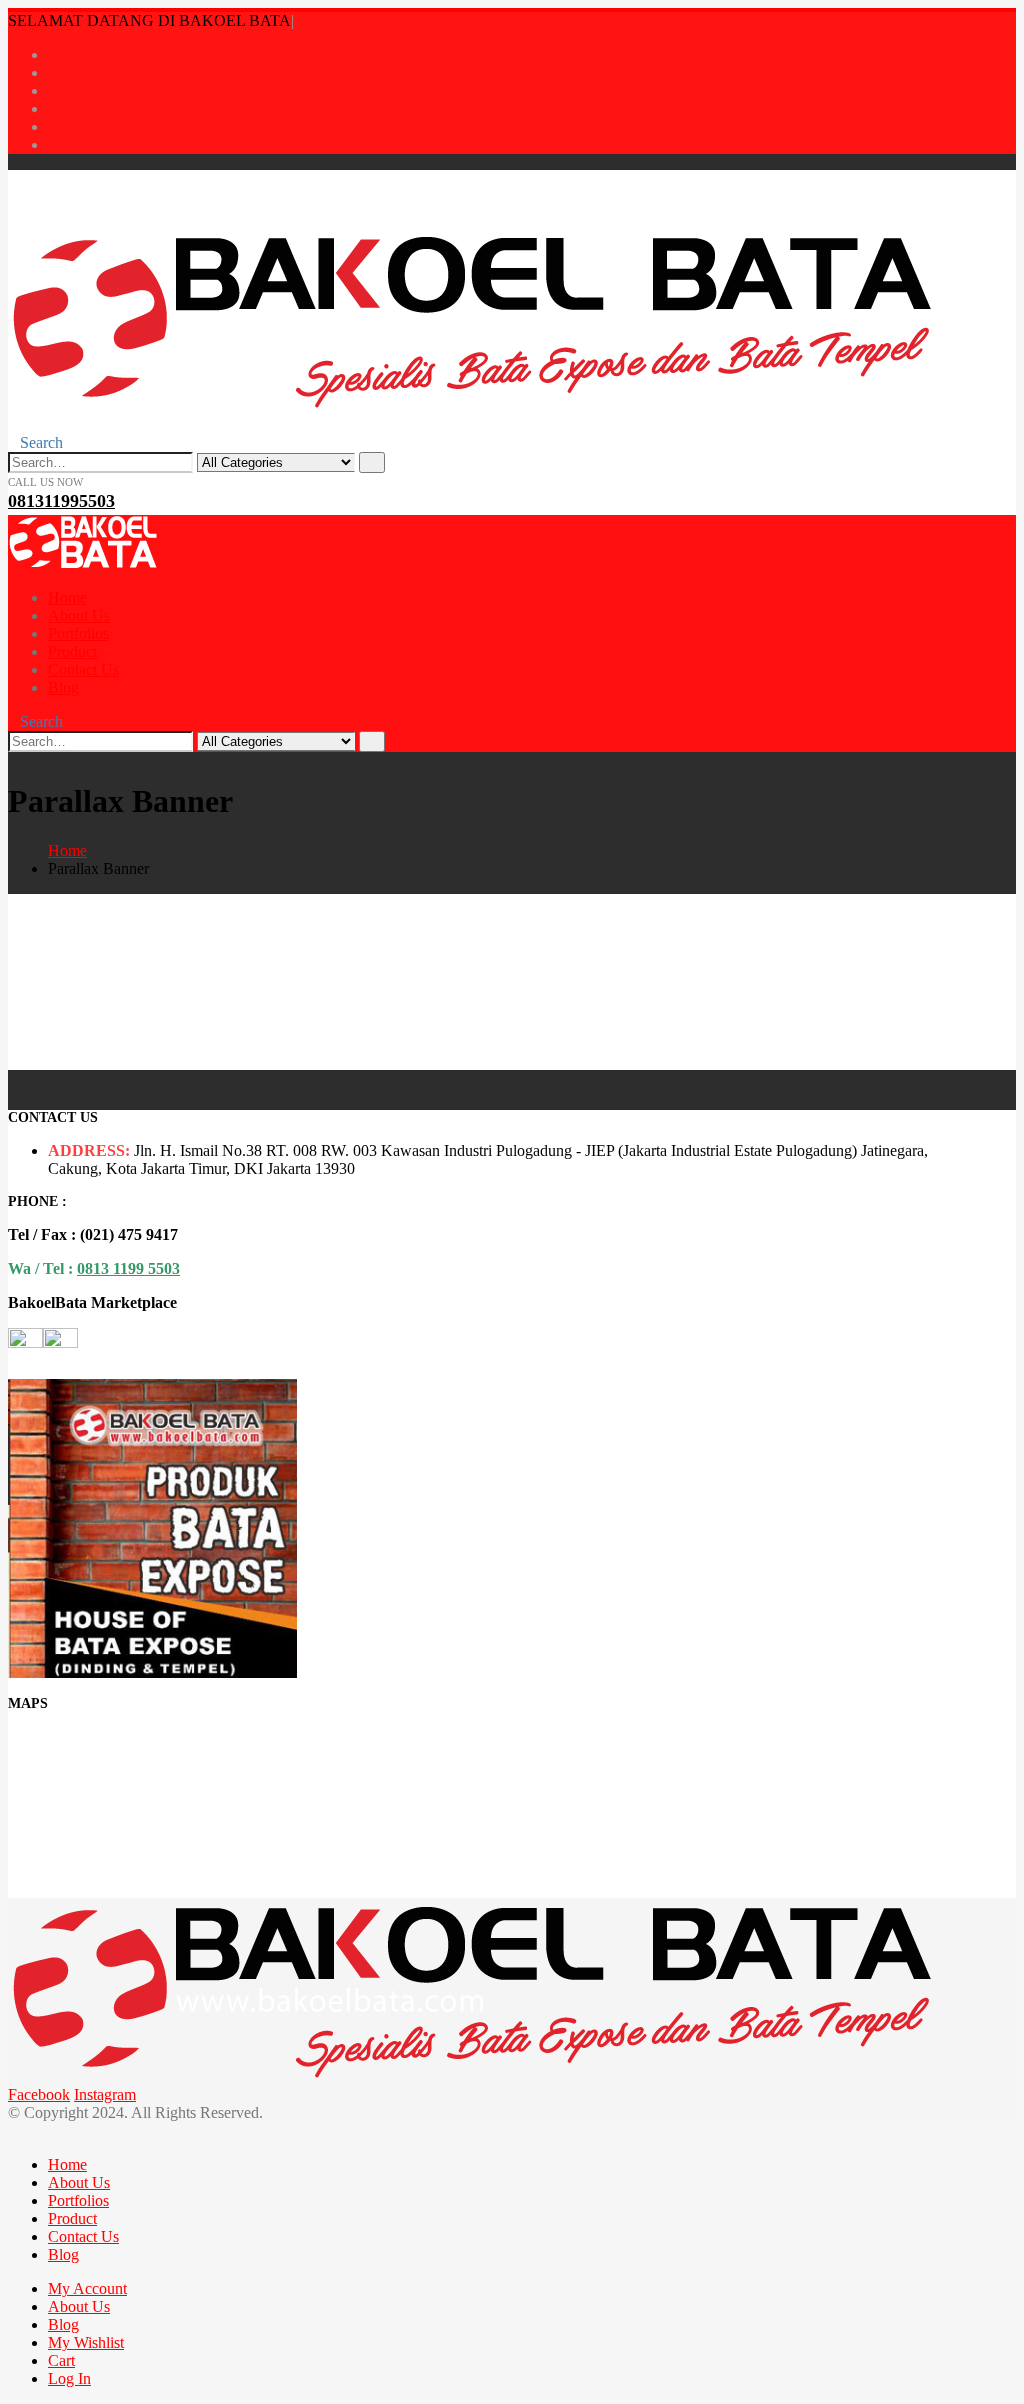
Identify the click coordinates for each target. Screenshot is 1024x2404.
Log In (69, 2378)
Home (67, 597)
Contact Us (83, 669)
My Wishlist (86, 2342)
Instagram (105, 2094)
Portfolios (78, 633)
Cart (61, 2360)
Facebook (39, 2094)
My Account (87, 2288)
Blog (63, 687)
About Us (79, 615)
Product (72, 651)
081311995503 (61, 501)
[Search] (372, 462)
